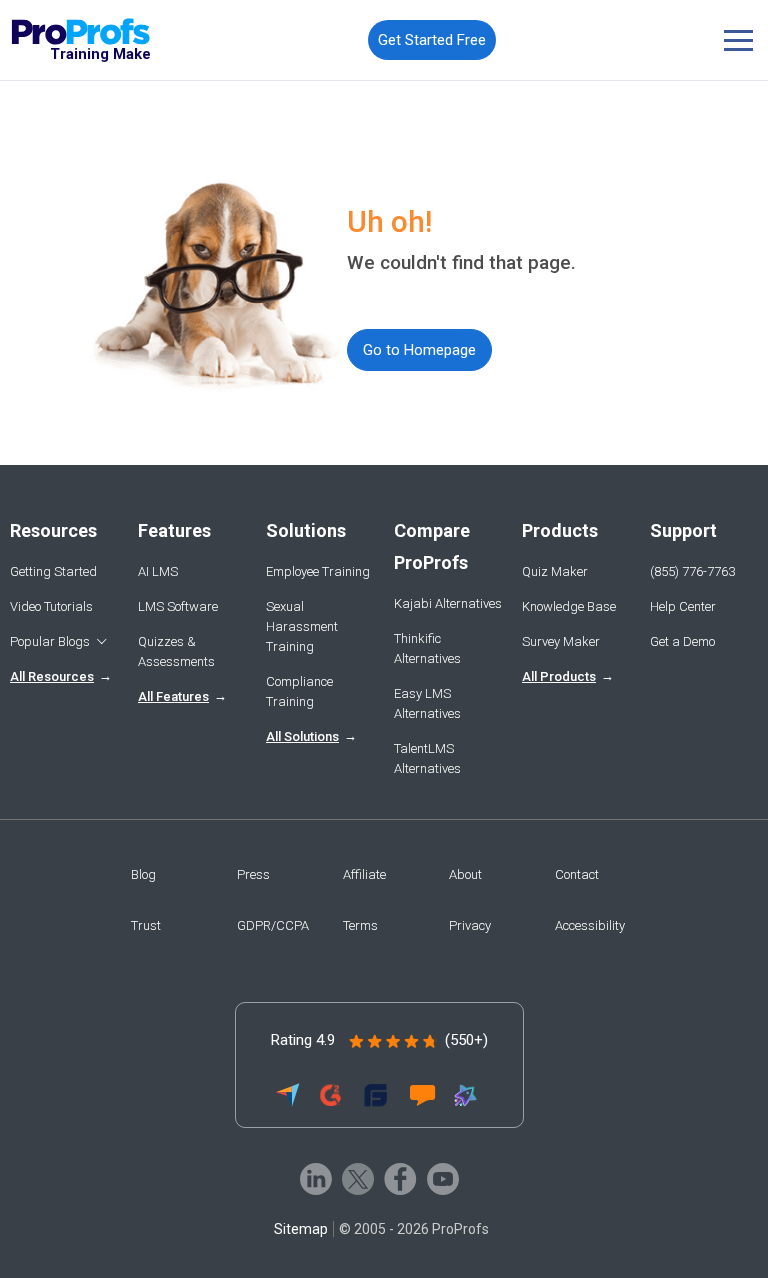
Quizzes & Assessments (176, 651)
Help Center (683, 606)
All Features (173, 696)
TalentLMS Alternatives (427, 758)
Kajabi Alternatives (448, 603)
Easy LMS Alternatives (427, 703)
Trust (146, 925)
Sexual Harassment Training (302, 626)
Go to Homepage (419, 350)
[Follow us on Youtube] (443, 1179)
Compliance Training (299, 691)
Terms (360, 925)
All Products (559, 676)
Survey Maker (561, 641)
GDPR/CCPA (273, 925)
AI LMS (158, 571)
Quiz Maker (555, 571)
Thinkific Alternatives (427, 648)
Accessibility (590, 925)
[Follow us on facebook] (400, 1179)
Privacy (470, 925)
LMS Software (178, 606)
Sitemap (301, 1229)
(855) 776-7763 (692, 571)
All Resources (52, 676)
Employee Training (318, 571)
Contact (577, 874)
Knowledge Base (569, 606)
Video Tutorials (51, 606)
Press (253, 874)
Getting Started (53, 571)
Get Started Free (432, 40)
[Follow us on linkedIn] (316, 1179)
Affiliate (364, 874)
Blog (143, 874)
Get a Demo (682, 641)
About (465, 874)
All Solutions (302, 736)
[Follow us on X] (358, 1179)
